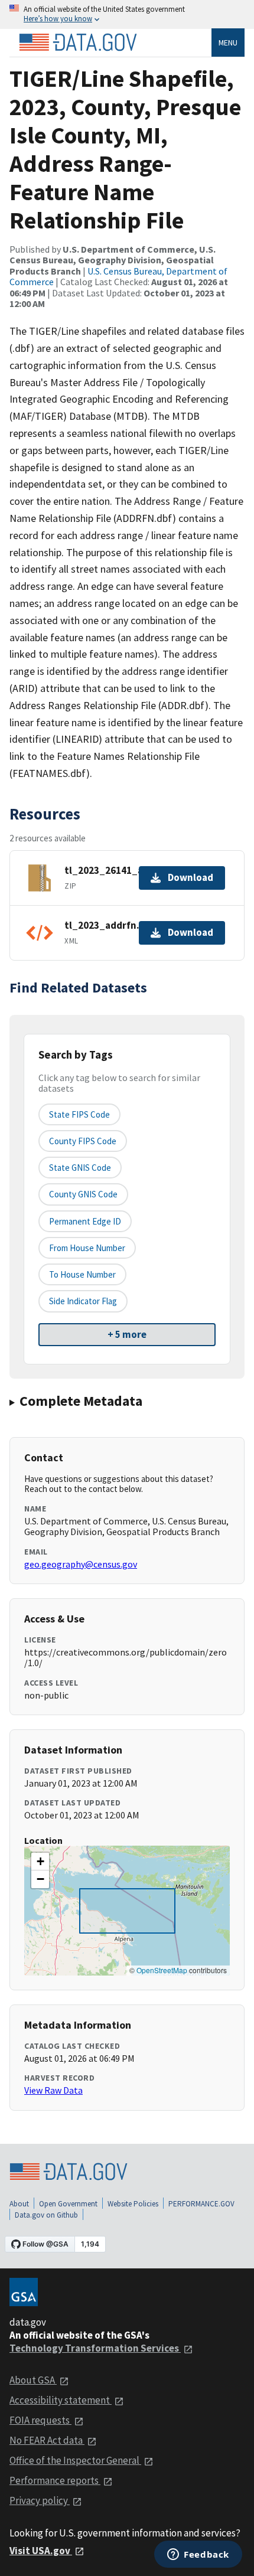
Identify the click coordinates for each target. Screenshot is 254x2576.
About (19, 2204)
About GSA (33, 2380)
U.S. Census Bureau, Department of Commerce (118, 276)
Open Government (68, 2204)
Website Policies (133, 2204)
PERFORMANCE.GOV (201, 2204)
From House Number (87, 1248)
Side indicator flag (83, 1301)
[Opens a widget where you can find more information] (198, 2555)
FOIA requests (40, 2420)
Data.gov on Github (46, 2215)
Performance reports (55, 2480)
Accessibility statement (61, 2400)
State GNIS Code (80, 1168)
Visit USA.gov (41, 2551)
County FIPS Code (83, 1141)
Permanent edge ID (85, 1221)
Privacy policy (40, 2500)
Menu (228, 43)
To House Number (82, 1274)
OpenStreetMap (162, 1970)
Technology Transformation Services (95, 2348)
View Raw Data (53, 2090)
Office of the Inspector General (75, 2460)
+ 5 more (127, 1334)
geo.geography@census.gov (81, 1564)
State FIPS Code (79, 1114)
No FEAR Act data (47, 2440)
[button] (40, 1862)
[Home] (78, 43)
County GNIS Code (83, 1194)
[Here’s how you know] (127, 14)
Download (190, 877)
